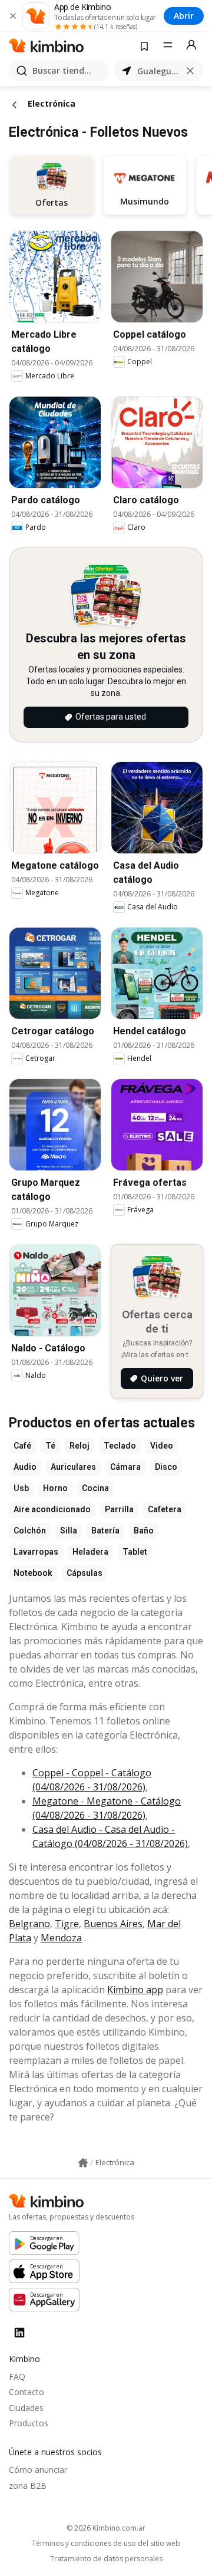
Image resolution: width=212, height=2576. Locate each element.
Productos (29, 2423)
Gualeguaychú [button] (158, 71)
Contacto (26, 2392)
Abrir (184, 16)
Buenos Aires (113, 1924)
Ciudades (26, 2408)
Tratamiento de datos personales (106, 2559)
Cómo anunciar (38, 2470)
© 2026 (106, 2528)
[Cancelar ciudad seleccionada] (190, 71)
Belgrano (29, 1924)
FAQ (17, 2377)
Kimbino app (135, 1990)
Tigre (67, 1924)
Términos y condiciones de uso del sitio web (106, 2544)
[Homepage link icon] (83, 2163)
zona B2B (28, 2486)
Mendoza (61, 1938)
